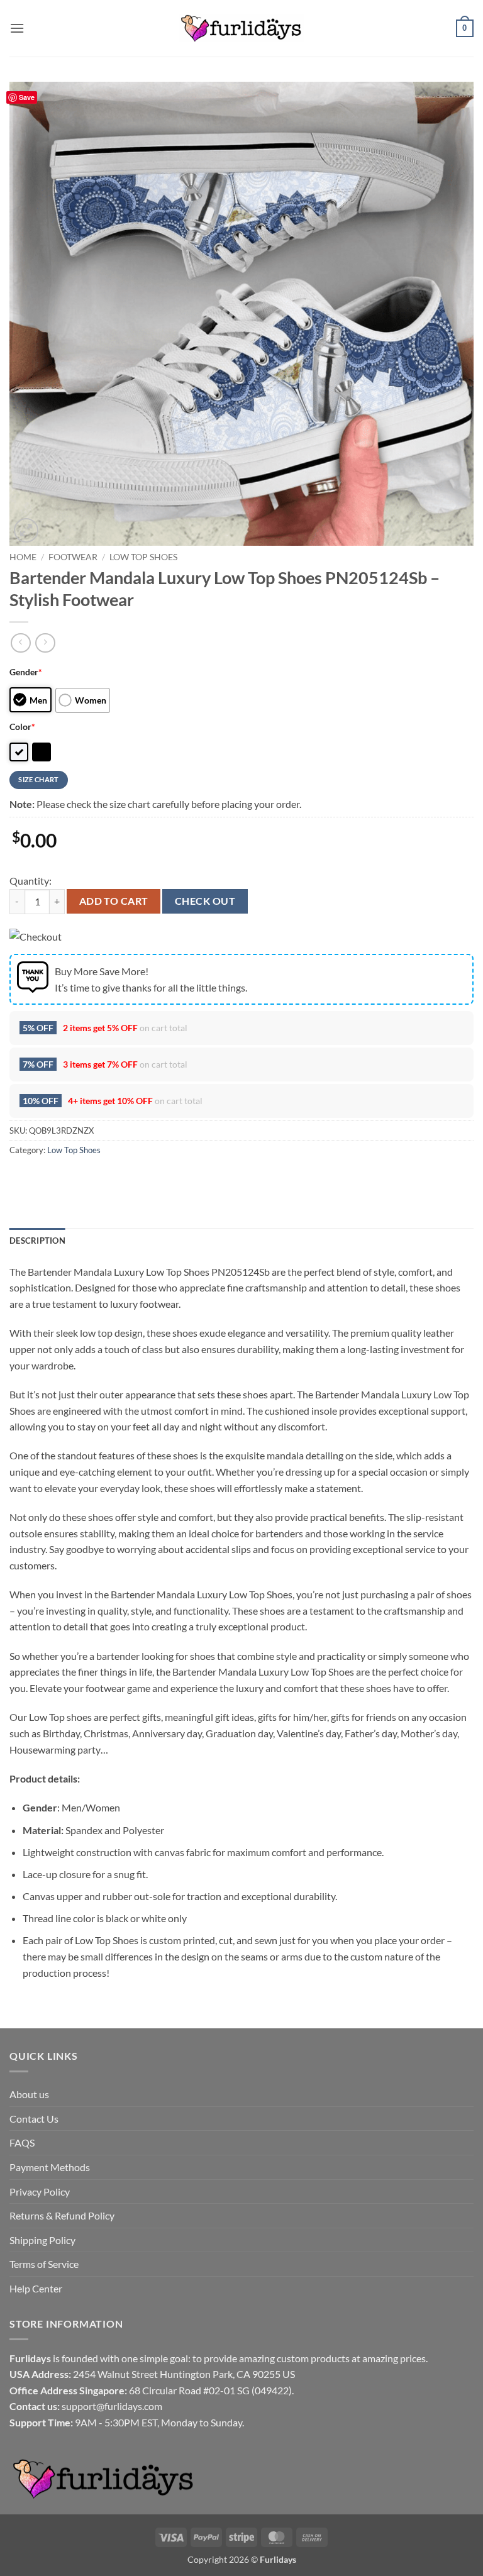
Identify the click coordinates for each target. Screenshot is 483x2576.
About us (29, 2094)
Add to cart (114, 901)
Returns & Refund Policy (62, 2215)
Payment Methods (50, 2167)
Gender (26, 672)
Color (22, 727)
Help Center (36, 2288)
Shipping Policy (42, 2240)
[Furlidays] (241, 28)
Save (27, 97)
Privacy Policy (40, 2192)
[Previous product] (45, 643)
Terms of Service (44, 2264)
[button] (17, 28)
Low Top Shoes (143, 557)
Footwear (73, 557)
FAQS (22, 2142)
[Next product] (20, 643)
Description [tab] (37, 1241)
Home (23, 557)
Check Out (205, 901)
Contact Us (34, 2119)
